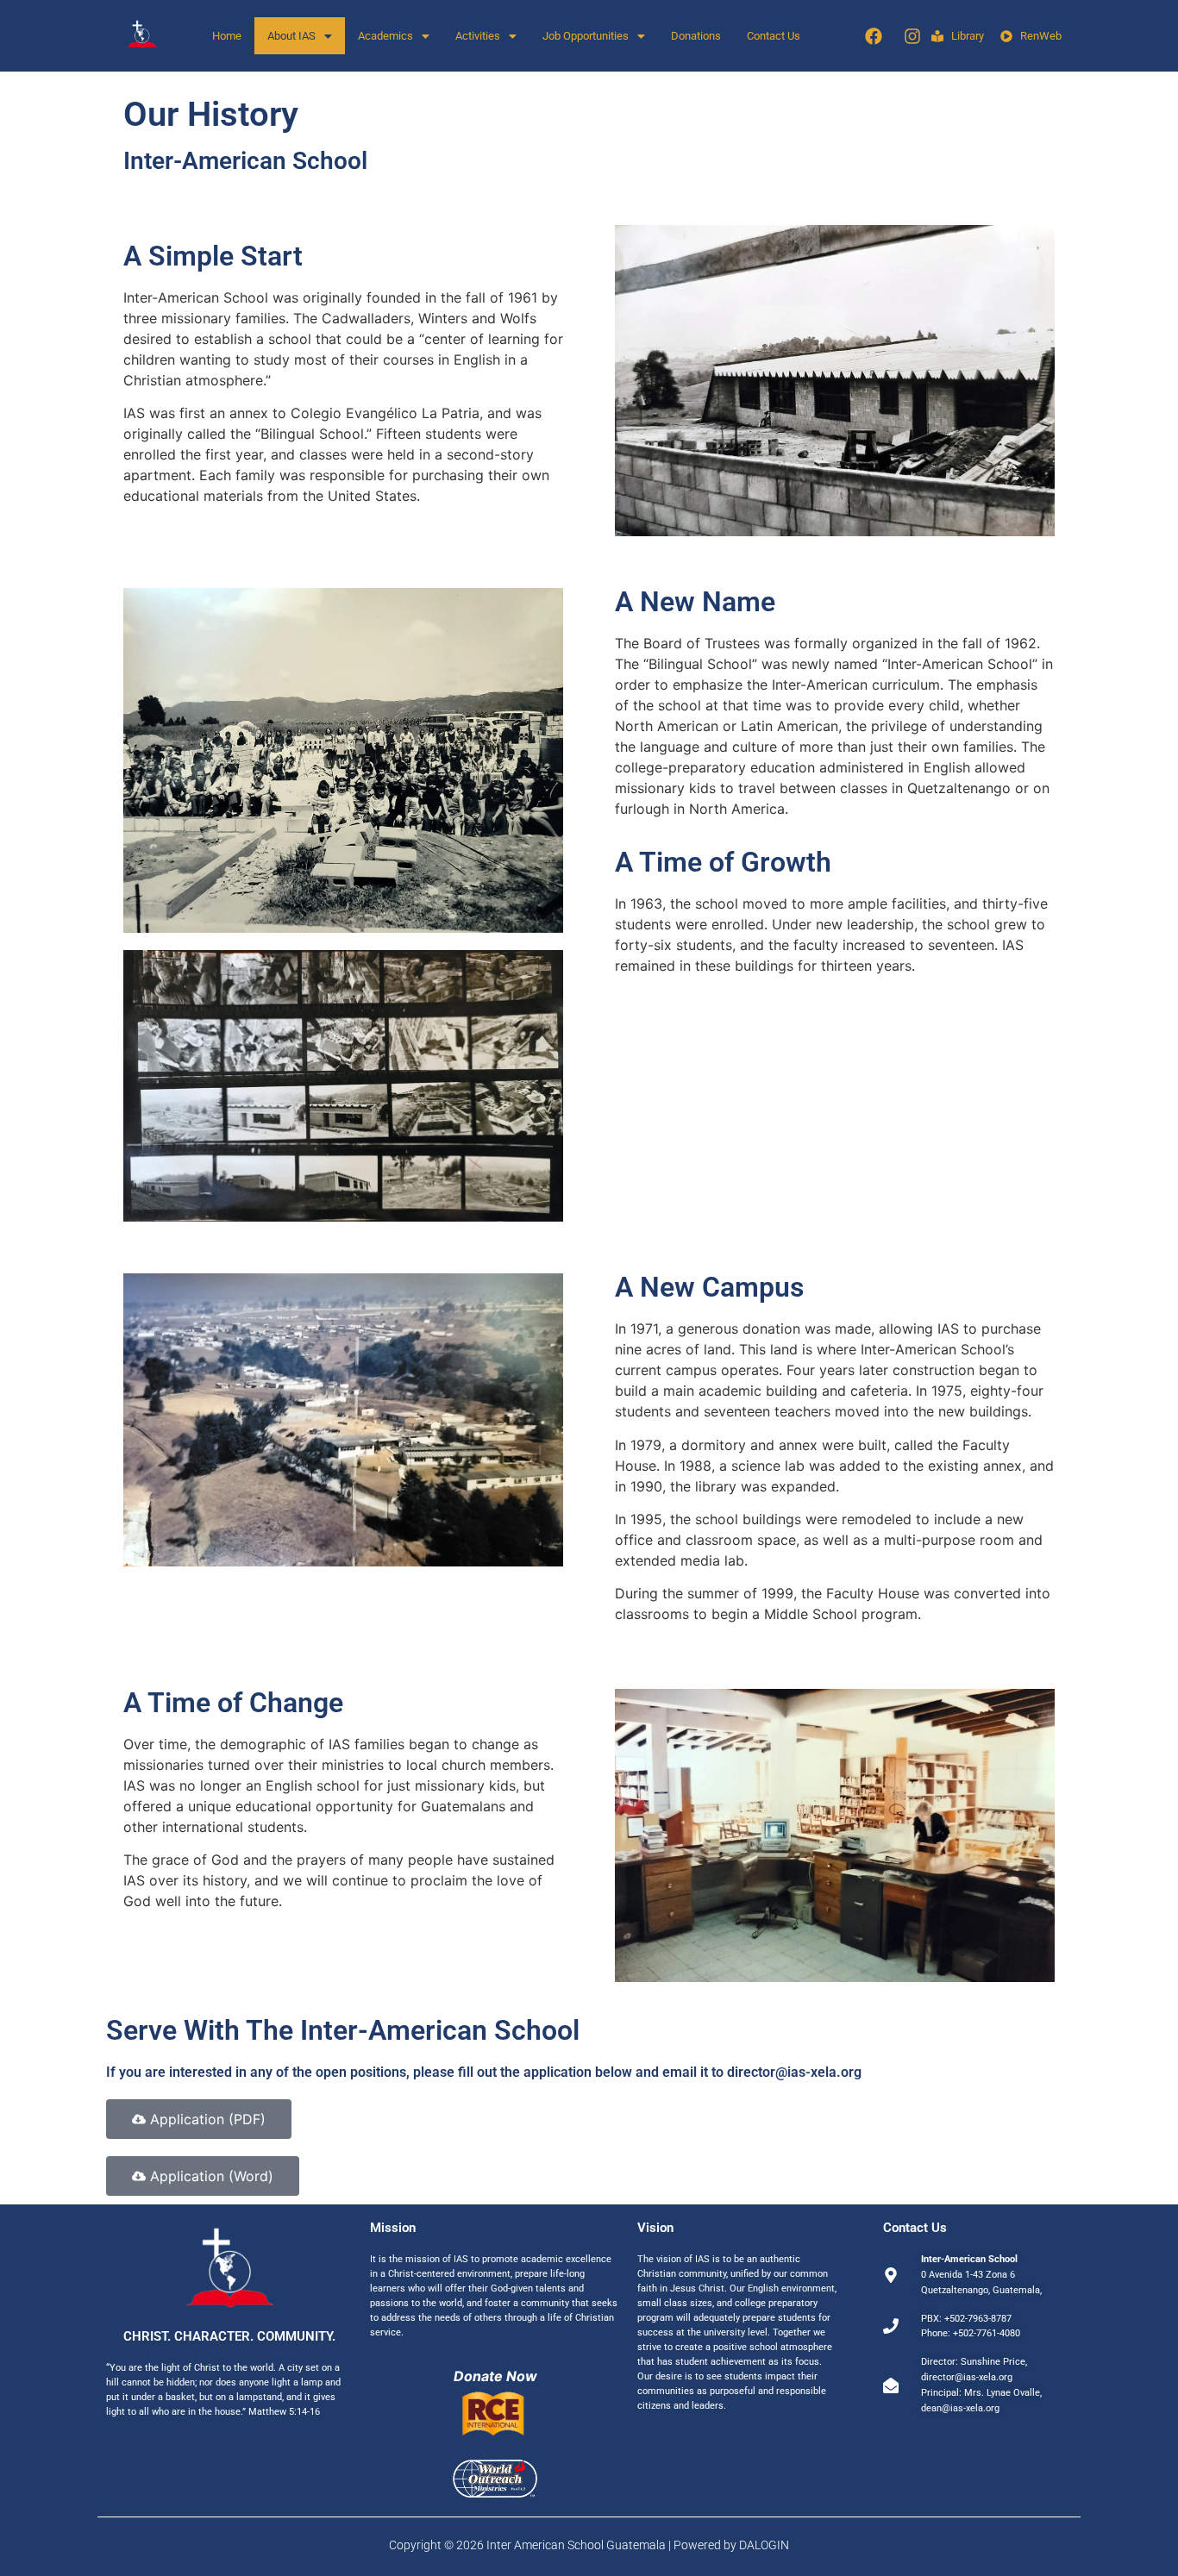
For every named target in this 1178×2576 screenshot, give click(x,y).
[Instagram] (912, 36)
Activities (478, 36)
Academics (385, 36)
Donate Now (495, 2376)
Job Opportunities (586, 36)
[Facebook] (874, 36)
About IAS (291, 36)
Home (227, 36)
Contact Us (774, 36)
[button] (300, 36)
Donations (696, 36)
